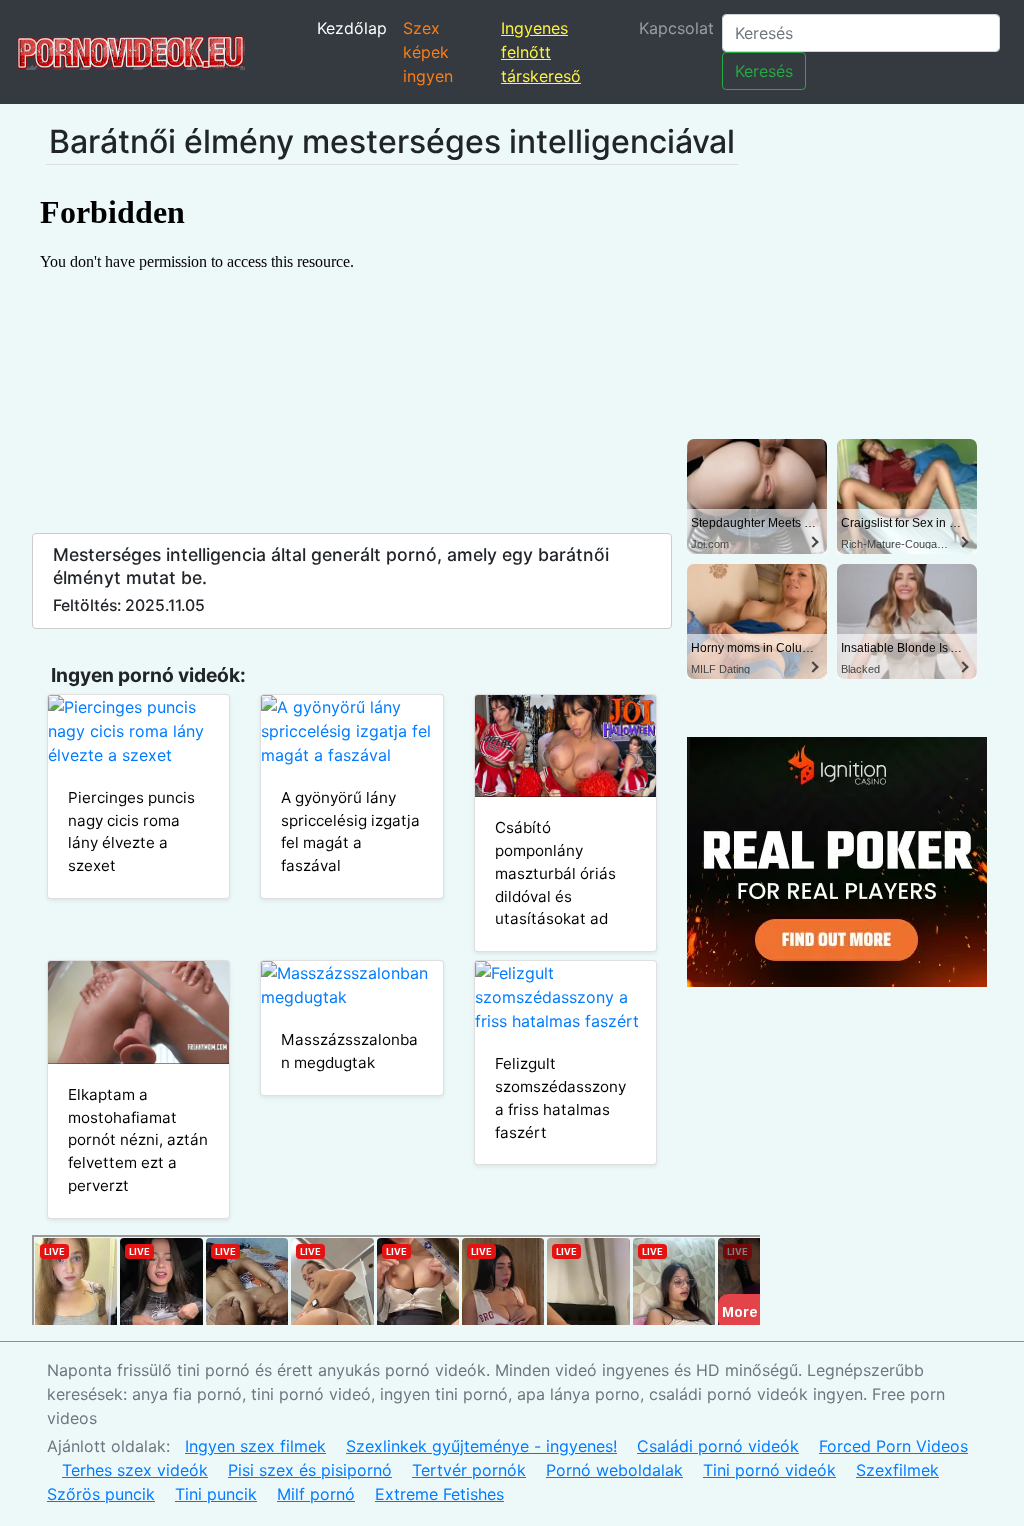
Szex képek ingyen (428, 52)
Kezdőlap (352, 28)
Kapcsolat (676, 28)
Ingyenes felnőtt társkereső (541, 52)
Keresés (764, 71)
